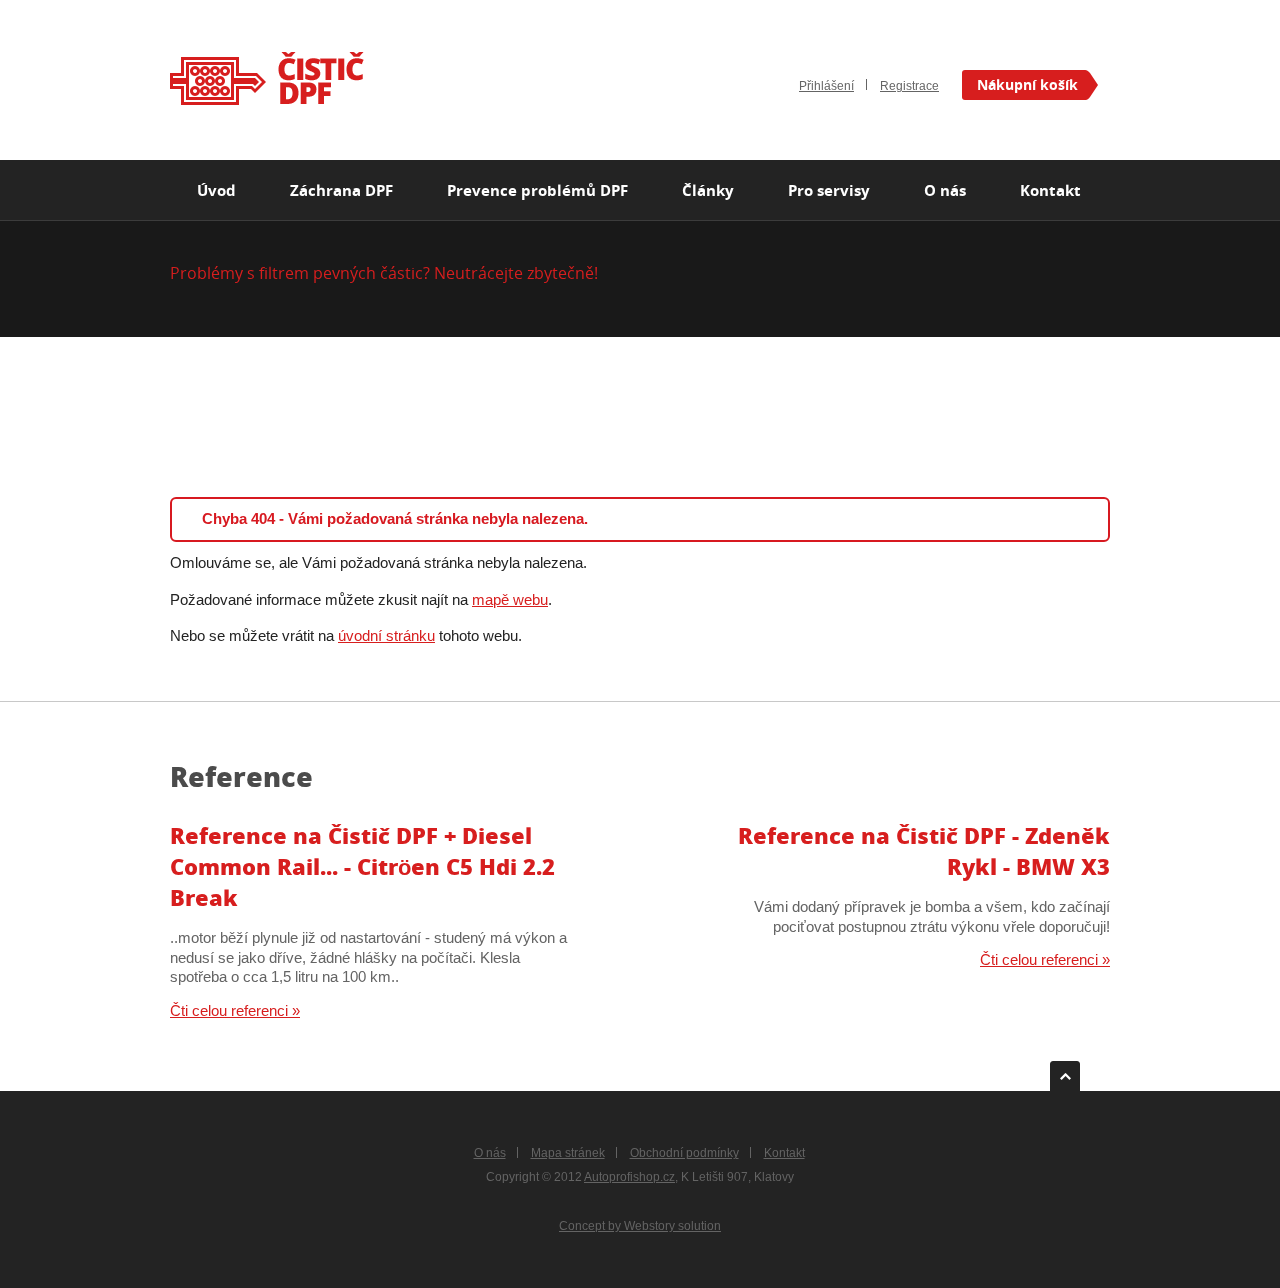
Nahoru (1065, 1068)
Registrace (909, 85)
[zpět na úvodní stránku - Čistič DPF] (267, 78)
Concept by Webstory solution (640, 1225)
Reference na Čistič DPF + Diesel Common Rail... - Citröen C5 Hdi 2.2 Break (362, 866)
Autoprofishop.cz (629, 1176)
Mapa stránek (568, 1152)
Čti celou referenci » (235, 1010)
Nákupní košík (1027, 84)
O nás (490, 1152)
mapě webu (510, 599)
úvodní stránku (386, 635)
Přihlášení (826, 85)
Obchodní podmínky (684, 1152)
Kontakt (784, 1152)
